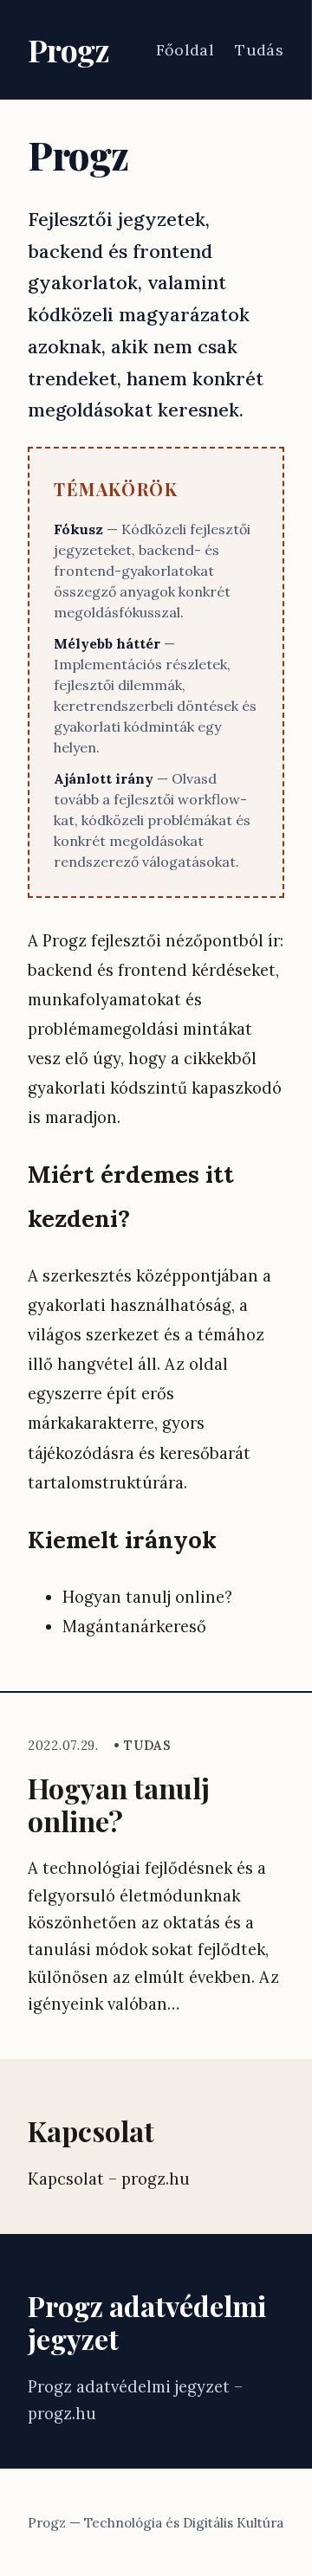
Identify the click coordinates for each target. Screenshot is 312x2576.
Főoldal (185, 50)
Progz (68, 49)
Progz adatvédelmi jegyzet (147, 2322)
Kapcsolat (91, 2131)
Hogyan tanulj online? (119, 1804)
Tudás (259, 50)
